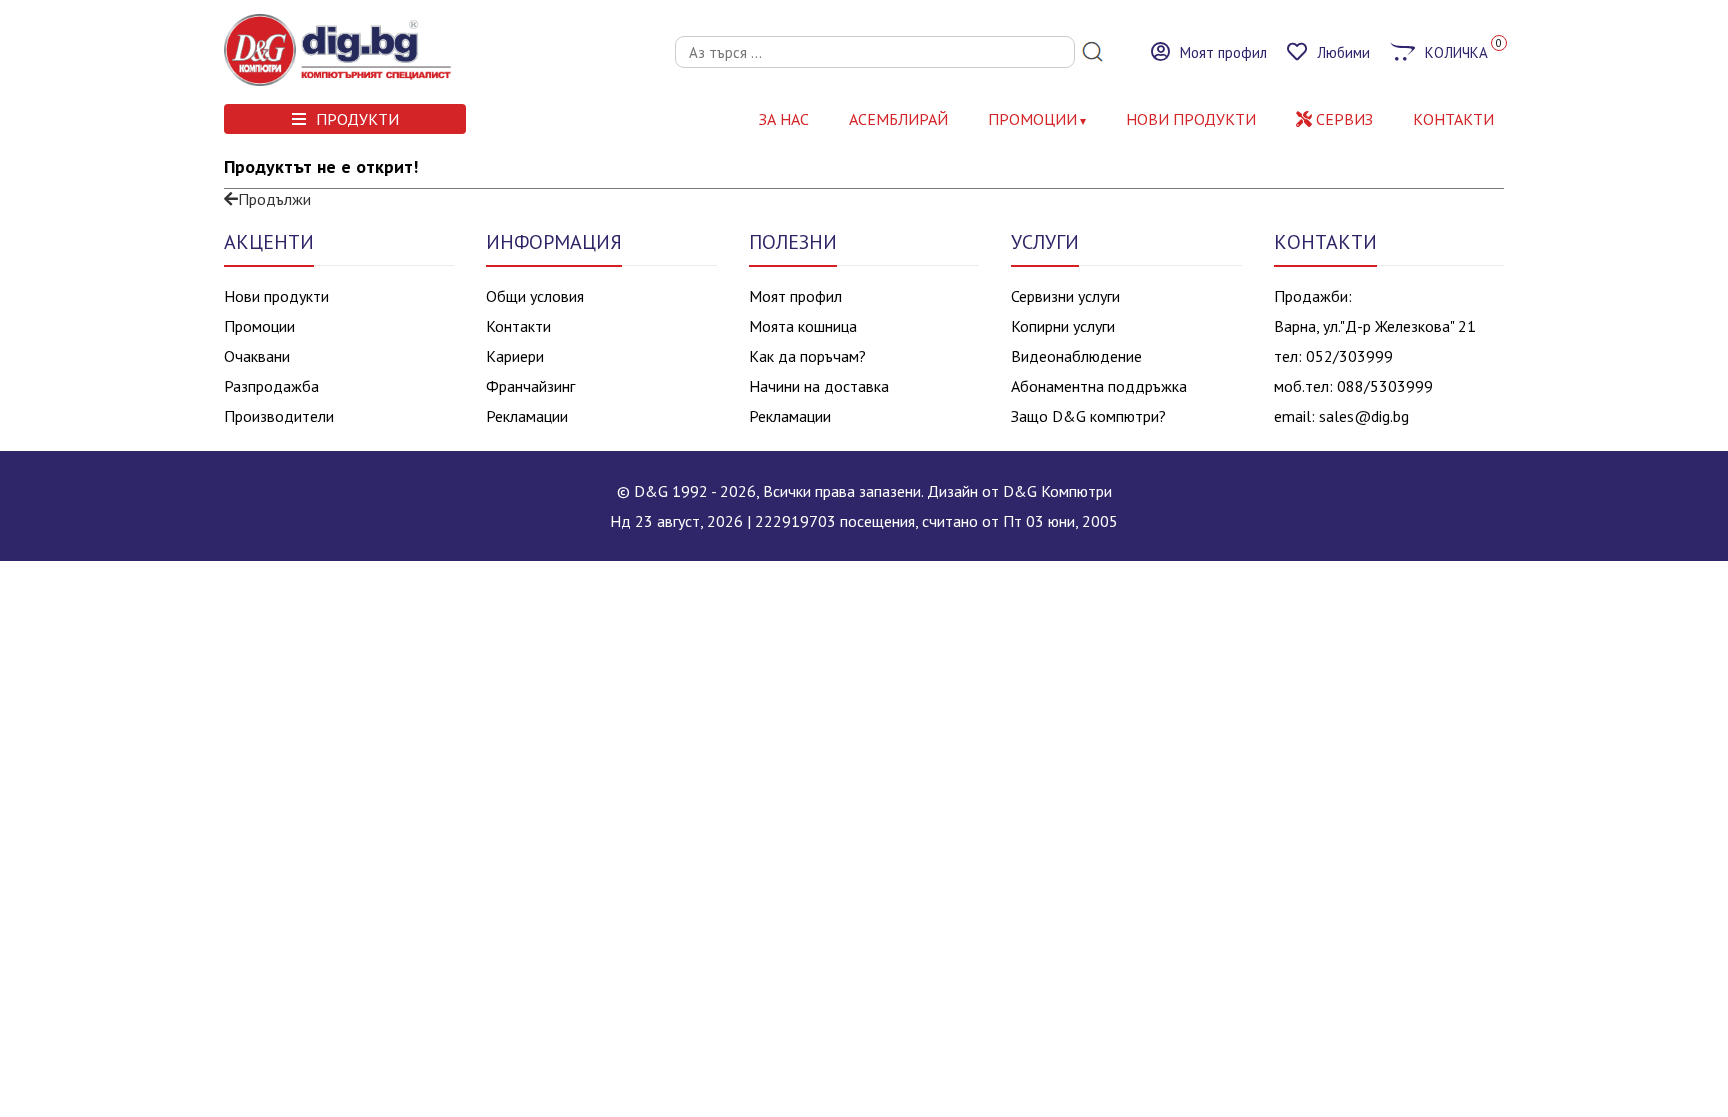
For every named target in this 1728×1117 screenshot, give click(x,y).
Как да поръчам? (807, 356)
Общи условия (535, 296)
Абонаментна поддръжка (1099, 386)
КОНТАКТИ (1453, 119)
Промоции (1032, 119)
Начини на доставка (819, 386)
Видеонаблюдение (1076, 356)
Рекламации (527, 416)
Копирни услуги (1063, 326)
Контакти (518, 326)
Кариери (515, 356)
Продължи (274, 199)
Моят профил (795, 296)
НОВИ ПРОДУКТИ (1191, 119)
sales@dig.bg (1364, 416)
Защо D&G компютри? (1088, 416)
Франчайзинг (530, 386)
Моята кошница (803, 326)
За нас (784, 119)
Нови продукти (276, 296)
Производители (279, 416)
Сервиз (1342, 119)
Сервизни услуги (1065, 296)
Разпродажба (271, 386)
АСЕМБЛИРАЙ (898, 119)
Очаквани (257, 356)
